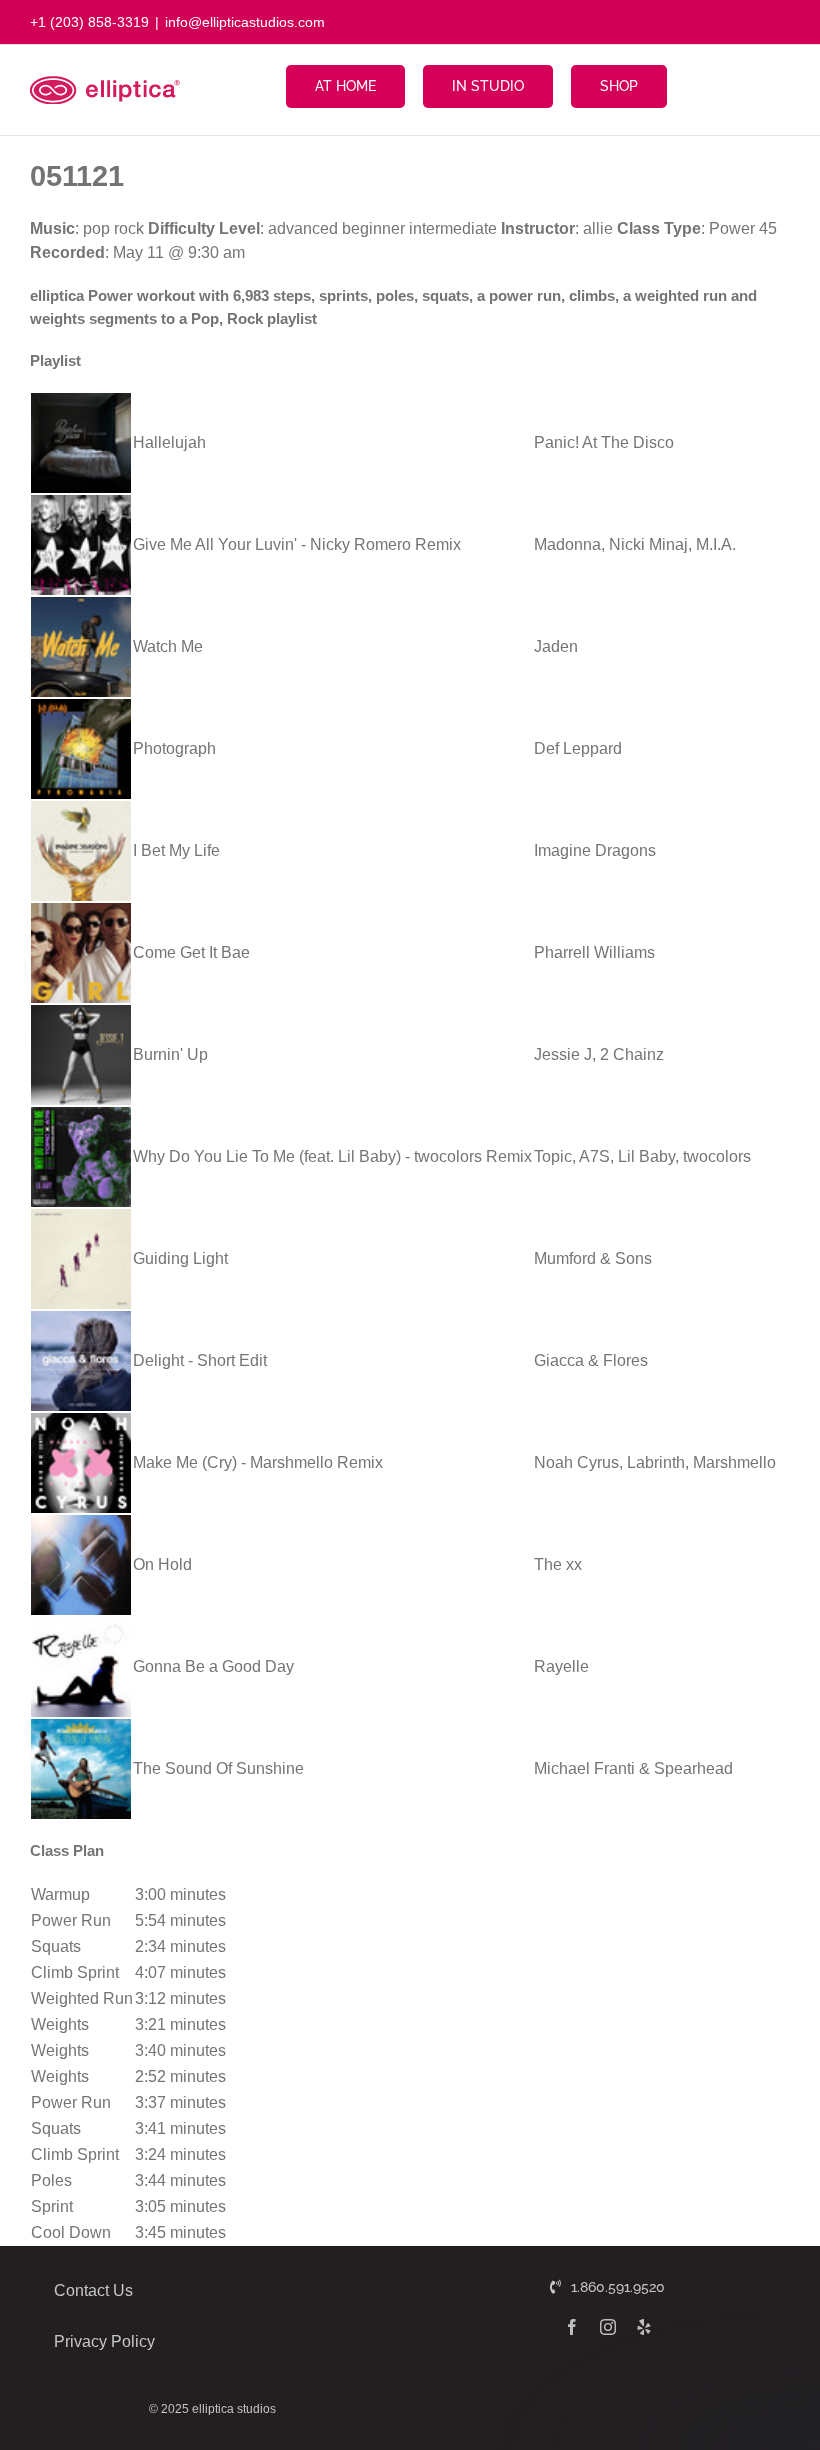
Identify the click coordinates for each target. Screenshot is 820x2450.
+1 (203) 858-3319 (89, 22)
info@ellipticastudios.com (245, 22)
